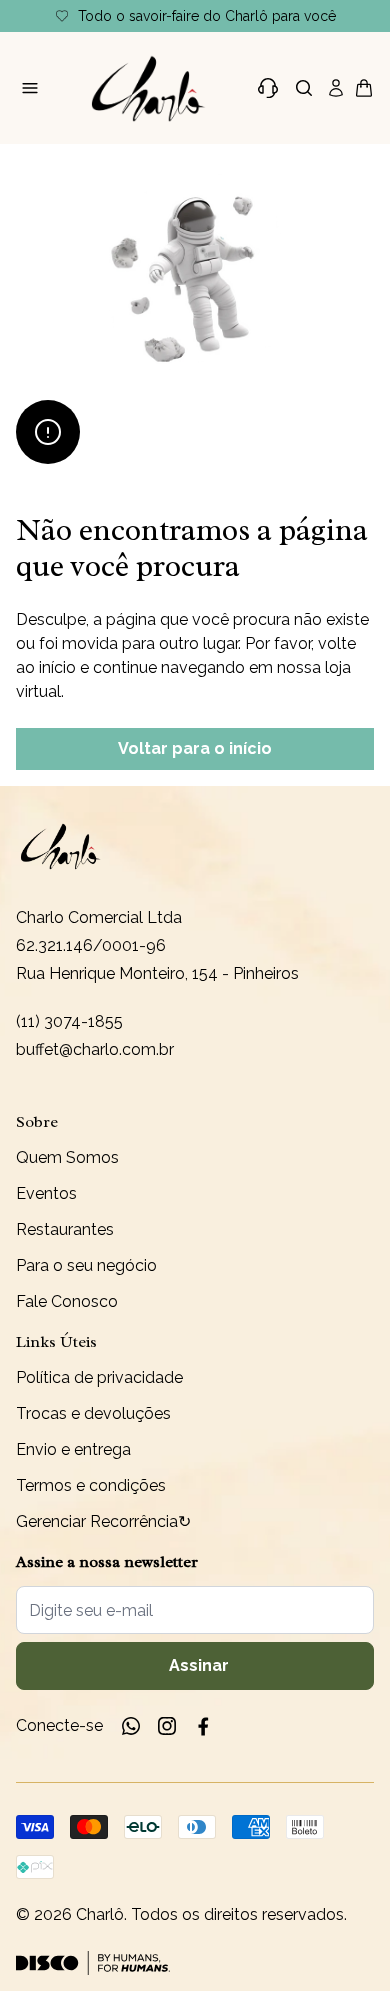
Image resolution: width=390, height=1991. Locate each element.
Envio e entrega (73, 1449)
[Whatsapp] (131, 1726)
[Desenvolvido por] (93, 1963)
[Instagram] (167, 1726)
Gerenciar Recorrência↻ (103, 1521)
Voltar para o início (195, 748)
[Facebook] (203, 1726)
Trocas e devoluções (93, 1413)
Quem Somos (67, 1157)
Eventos (46, 1193)
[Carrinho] (149, 88)
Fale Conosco (67, 1301)
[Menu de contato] (268, 88)
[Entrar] (336, 88)
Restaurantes (65, 1229)
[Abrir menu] (30, 88)
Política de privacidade (99, 1377)
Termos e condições (91, 1485)
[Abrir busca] (304, 88)
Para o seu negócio (86, 1265)
